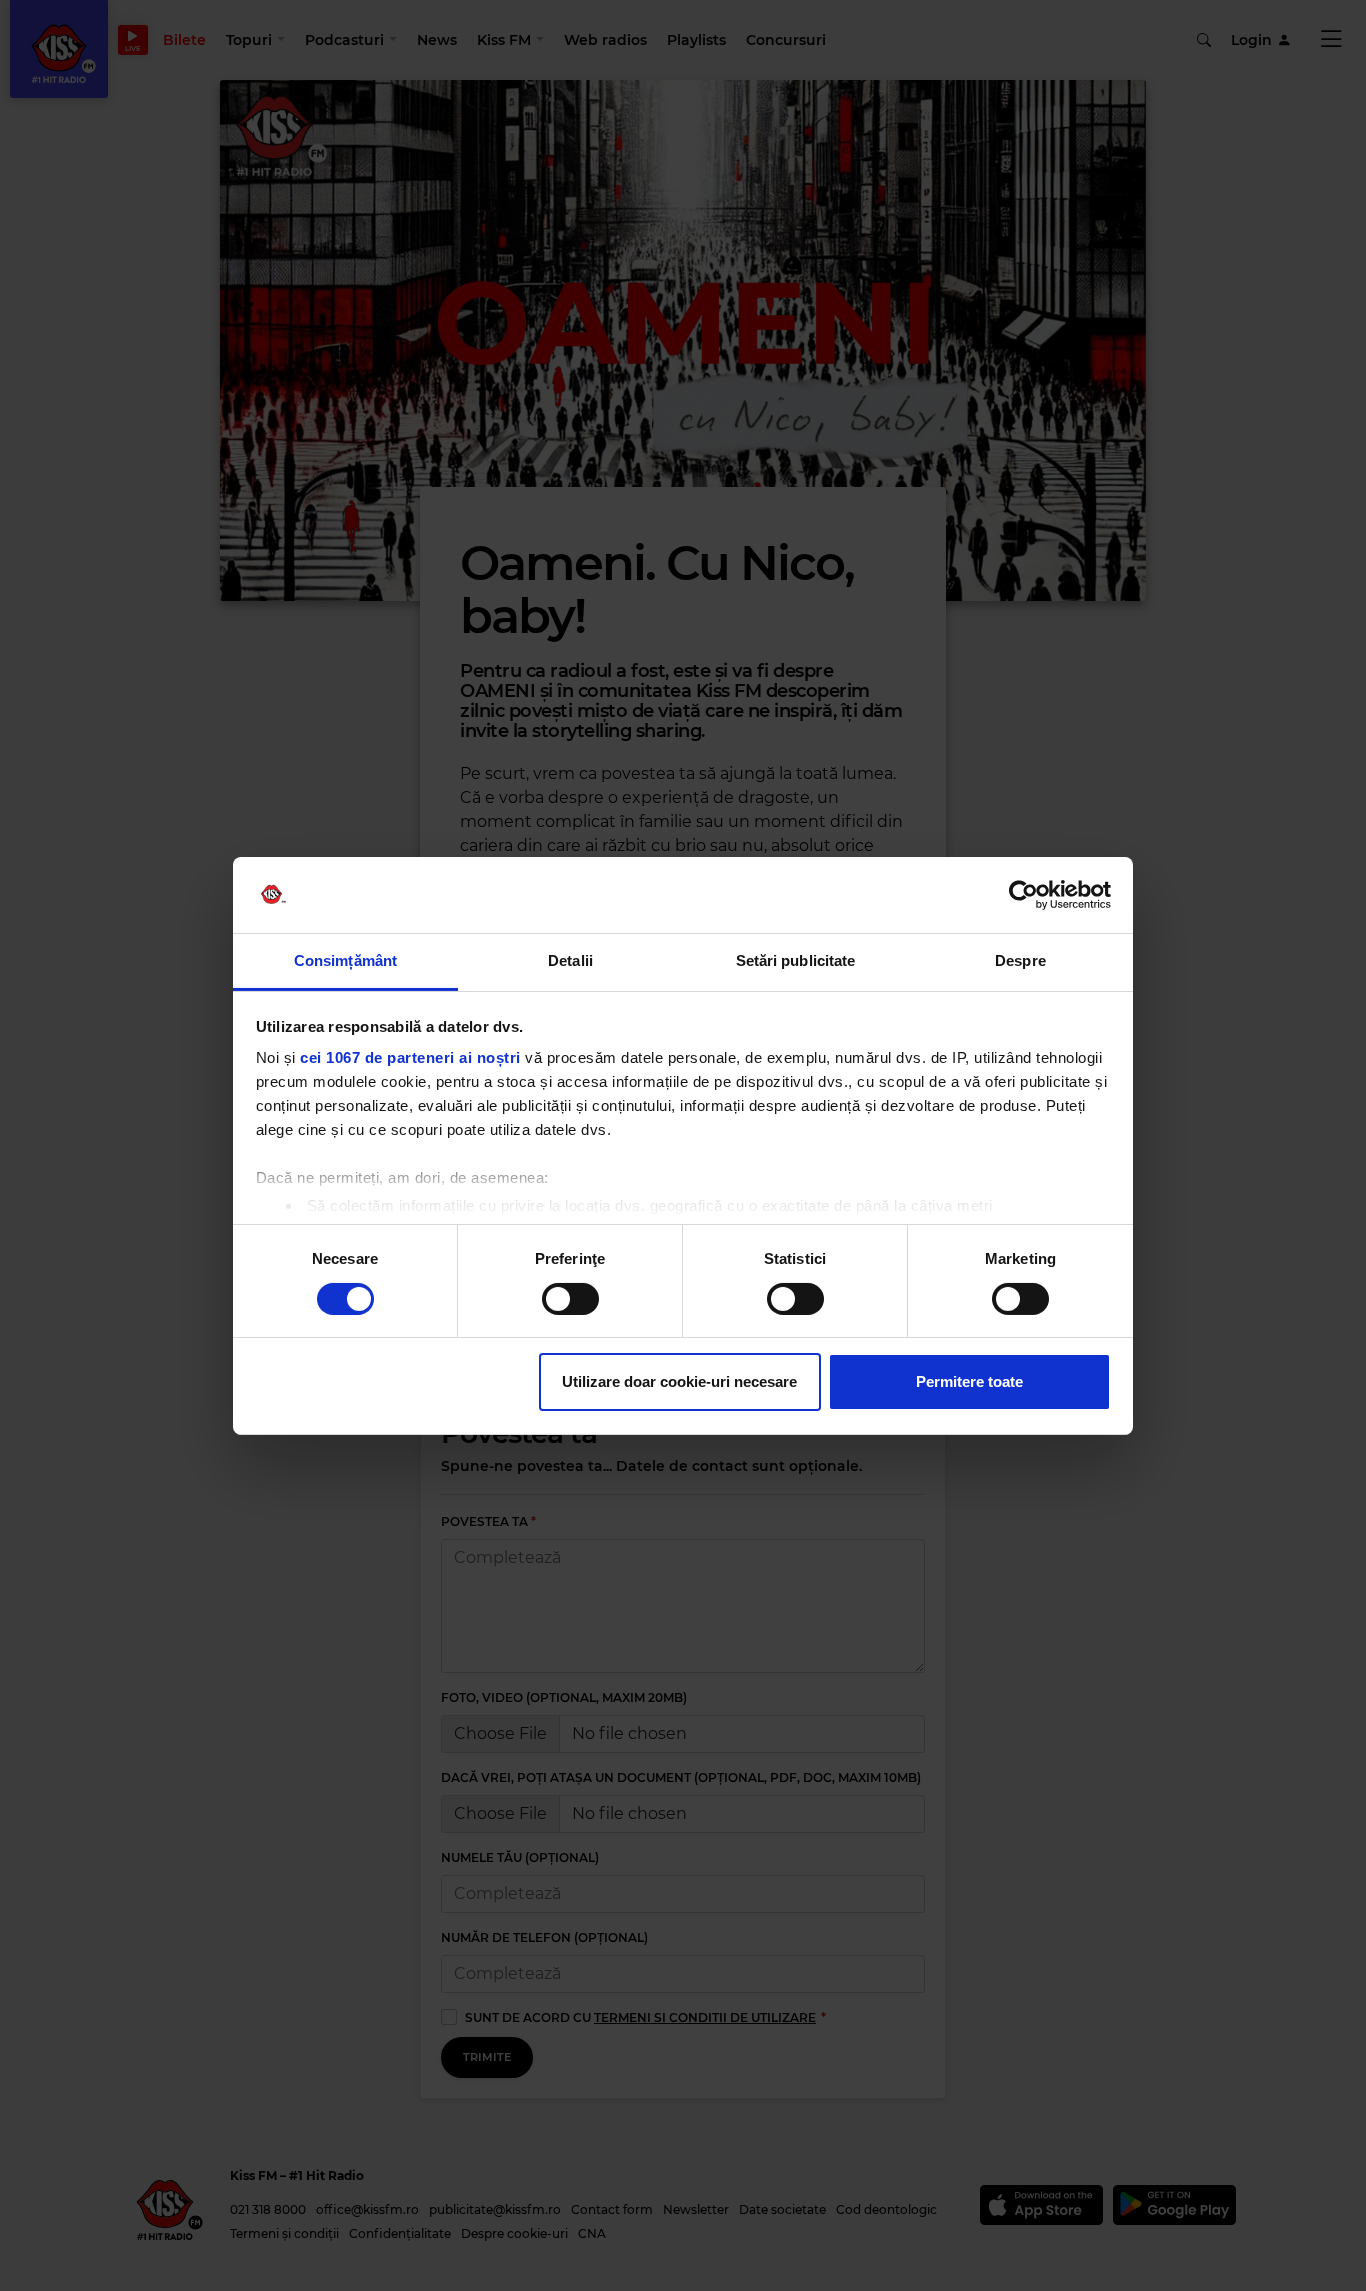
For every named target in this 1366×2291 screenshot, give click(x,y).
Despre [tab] (1020, 960)
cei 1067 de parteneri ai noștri (410, 1057)
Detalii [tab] (570, 960)
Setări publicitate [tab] (796, 960)
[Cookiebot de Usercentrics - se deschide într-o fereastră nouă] (1023, 895)
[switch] (570, 1299)
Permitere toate (969, 1381)
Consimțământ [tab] (345, 960)
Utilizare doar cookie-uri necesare (679, 1381)
